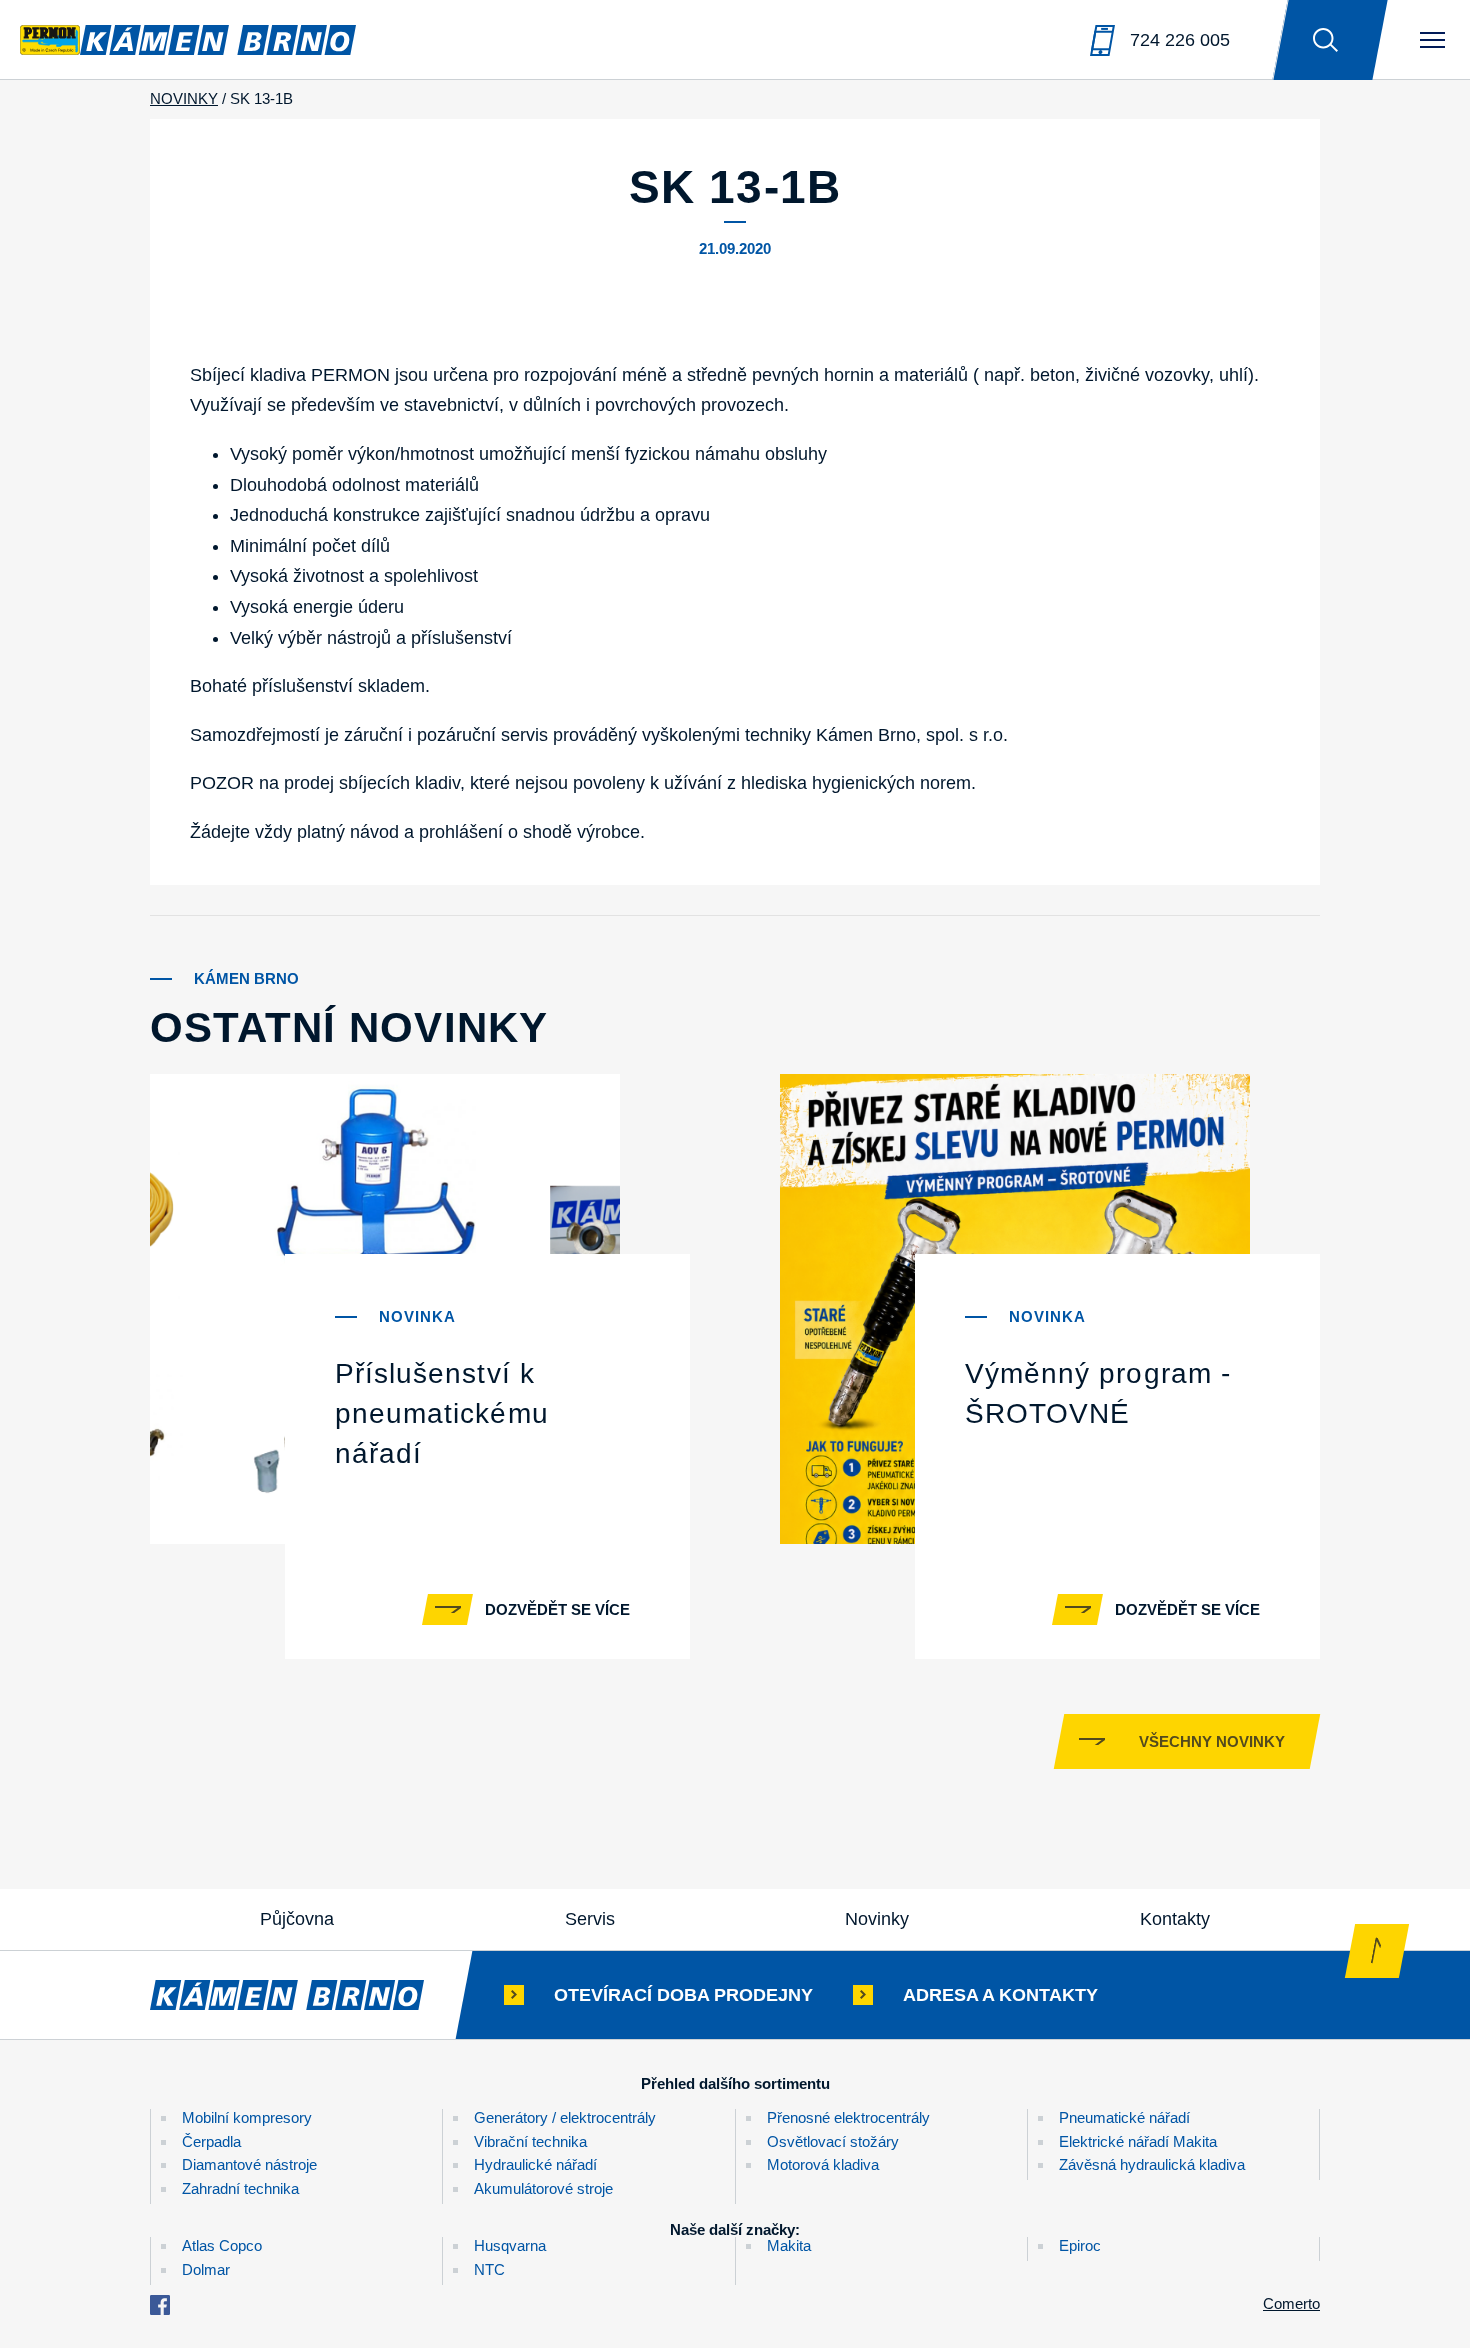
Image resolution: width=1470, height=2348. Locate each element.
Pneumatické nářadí (1124, 2117)
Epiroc (1080, 2245)
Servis (590, 1919)
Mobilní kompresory (247, 2117)
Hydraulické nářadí (535, 2164)
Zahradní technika (240, 2188)
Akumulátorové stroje (543, 2188)
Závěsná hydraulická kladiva (1152, 2164)
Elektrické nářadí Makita (1138, 2141)
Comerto (1291, 2303)
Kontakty (1175, 1919)
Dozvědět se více (557, 1609)
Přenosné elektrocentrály (848, 2117)
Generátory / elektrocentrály (565, 2117)
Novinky (877, 1919)
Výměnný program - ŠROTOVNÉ (1098, 1393)
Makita (789, 2245)
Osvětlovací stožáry (833, 2141)
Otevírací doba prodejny (683, 1995)
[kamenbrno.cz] (307, 1995)
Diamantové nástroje (249, 2164)
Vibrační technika (530, 2141)
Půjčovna (297, 1919)
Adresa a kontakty (1000, 1995)
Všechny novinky (1212, 1741)
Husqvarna (510, 2245)
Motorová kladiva (823, 2164)
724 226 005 (1180, 40)
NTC (489, 2269)
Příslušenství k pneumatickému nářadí (442, 1413)
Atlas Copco (222, 2245)
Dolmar (206, 2269)
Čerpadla (211, 2141)
